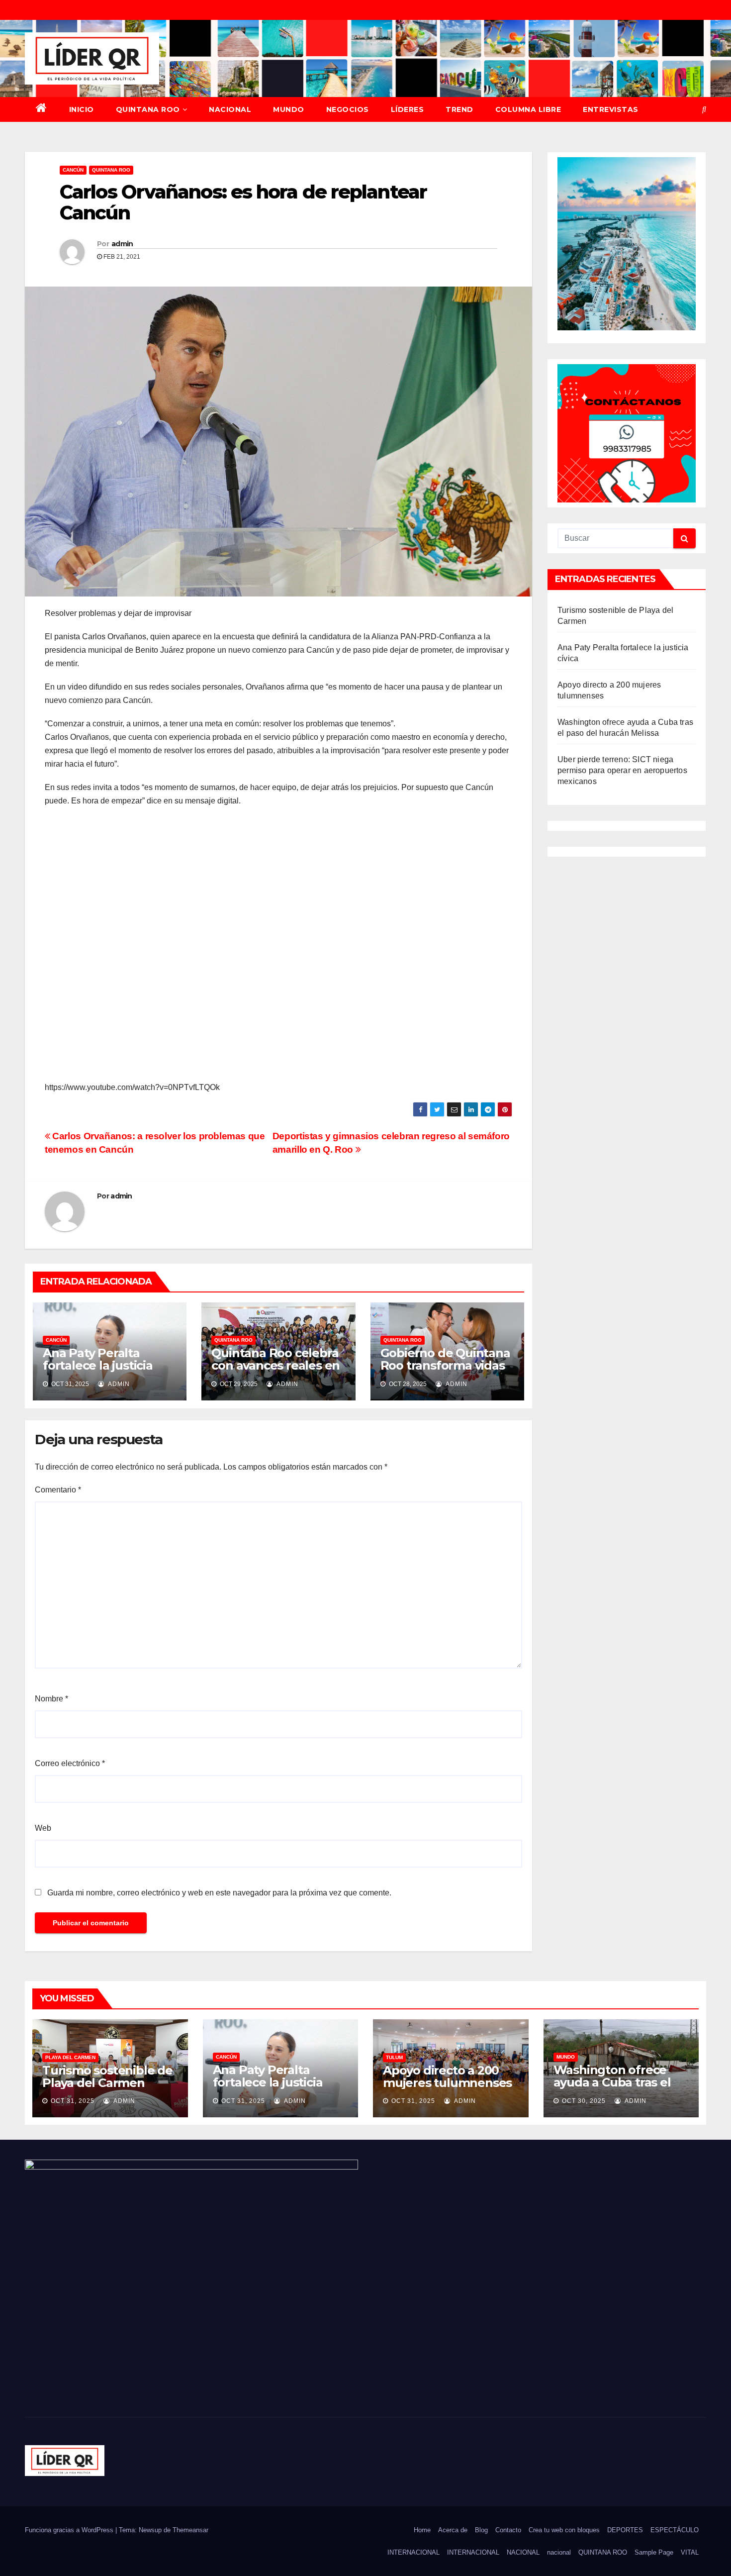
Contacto (508, 2530)
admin (122, 244)
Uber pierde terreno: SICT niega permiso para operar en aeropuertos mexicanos (622, 770)
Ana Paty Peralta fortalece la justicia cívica (98, 1365)
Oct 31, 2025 (73, 2101)
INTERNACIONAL (413, 2552)
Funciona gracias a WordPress (70, 2530)
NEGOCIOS (348, 109)
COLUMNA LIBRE (528, 109)
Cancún (73, 170)
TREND (459, 109)
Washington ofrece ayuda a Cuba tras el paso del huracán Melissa (612, 2088)
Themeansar (190, 2530)
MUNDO (289, 109)
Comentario (58, 1490)
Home (422, 2530)
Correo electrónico (70, 1763)
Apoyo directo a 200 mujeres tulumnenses (447, 2077)
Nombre (51, 1699)
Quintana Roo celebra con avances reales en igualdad (275, 1365)
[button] (704, 109)
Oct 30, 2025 (584, 2101)
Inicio (82, 109)
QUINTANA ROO (148, 109)
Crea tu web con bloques (564, 2530)
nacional (559, 2552)
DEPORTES (625, 2530)
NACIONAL (230, 109)
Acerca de (453, 2530)
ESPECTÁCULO (675, 2530)
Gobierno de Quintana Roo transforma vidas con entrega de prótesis (445, 1372)
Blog (481, 2530)
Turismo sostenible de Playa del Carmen (107, 2077)
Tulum (394, 2057)
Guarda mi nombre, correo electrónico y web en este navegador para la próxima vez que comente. (219, 1893)
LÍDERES (408, 109)
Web (43, 1828)
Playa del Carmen (70, 2057)
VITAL (690, 2552)
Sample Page (654, 2552)
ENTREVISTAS (611, 109)
